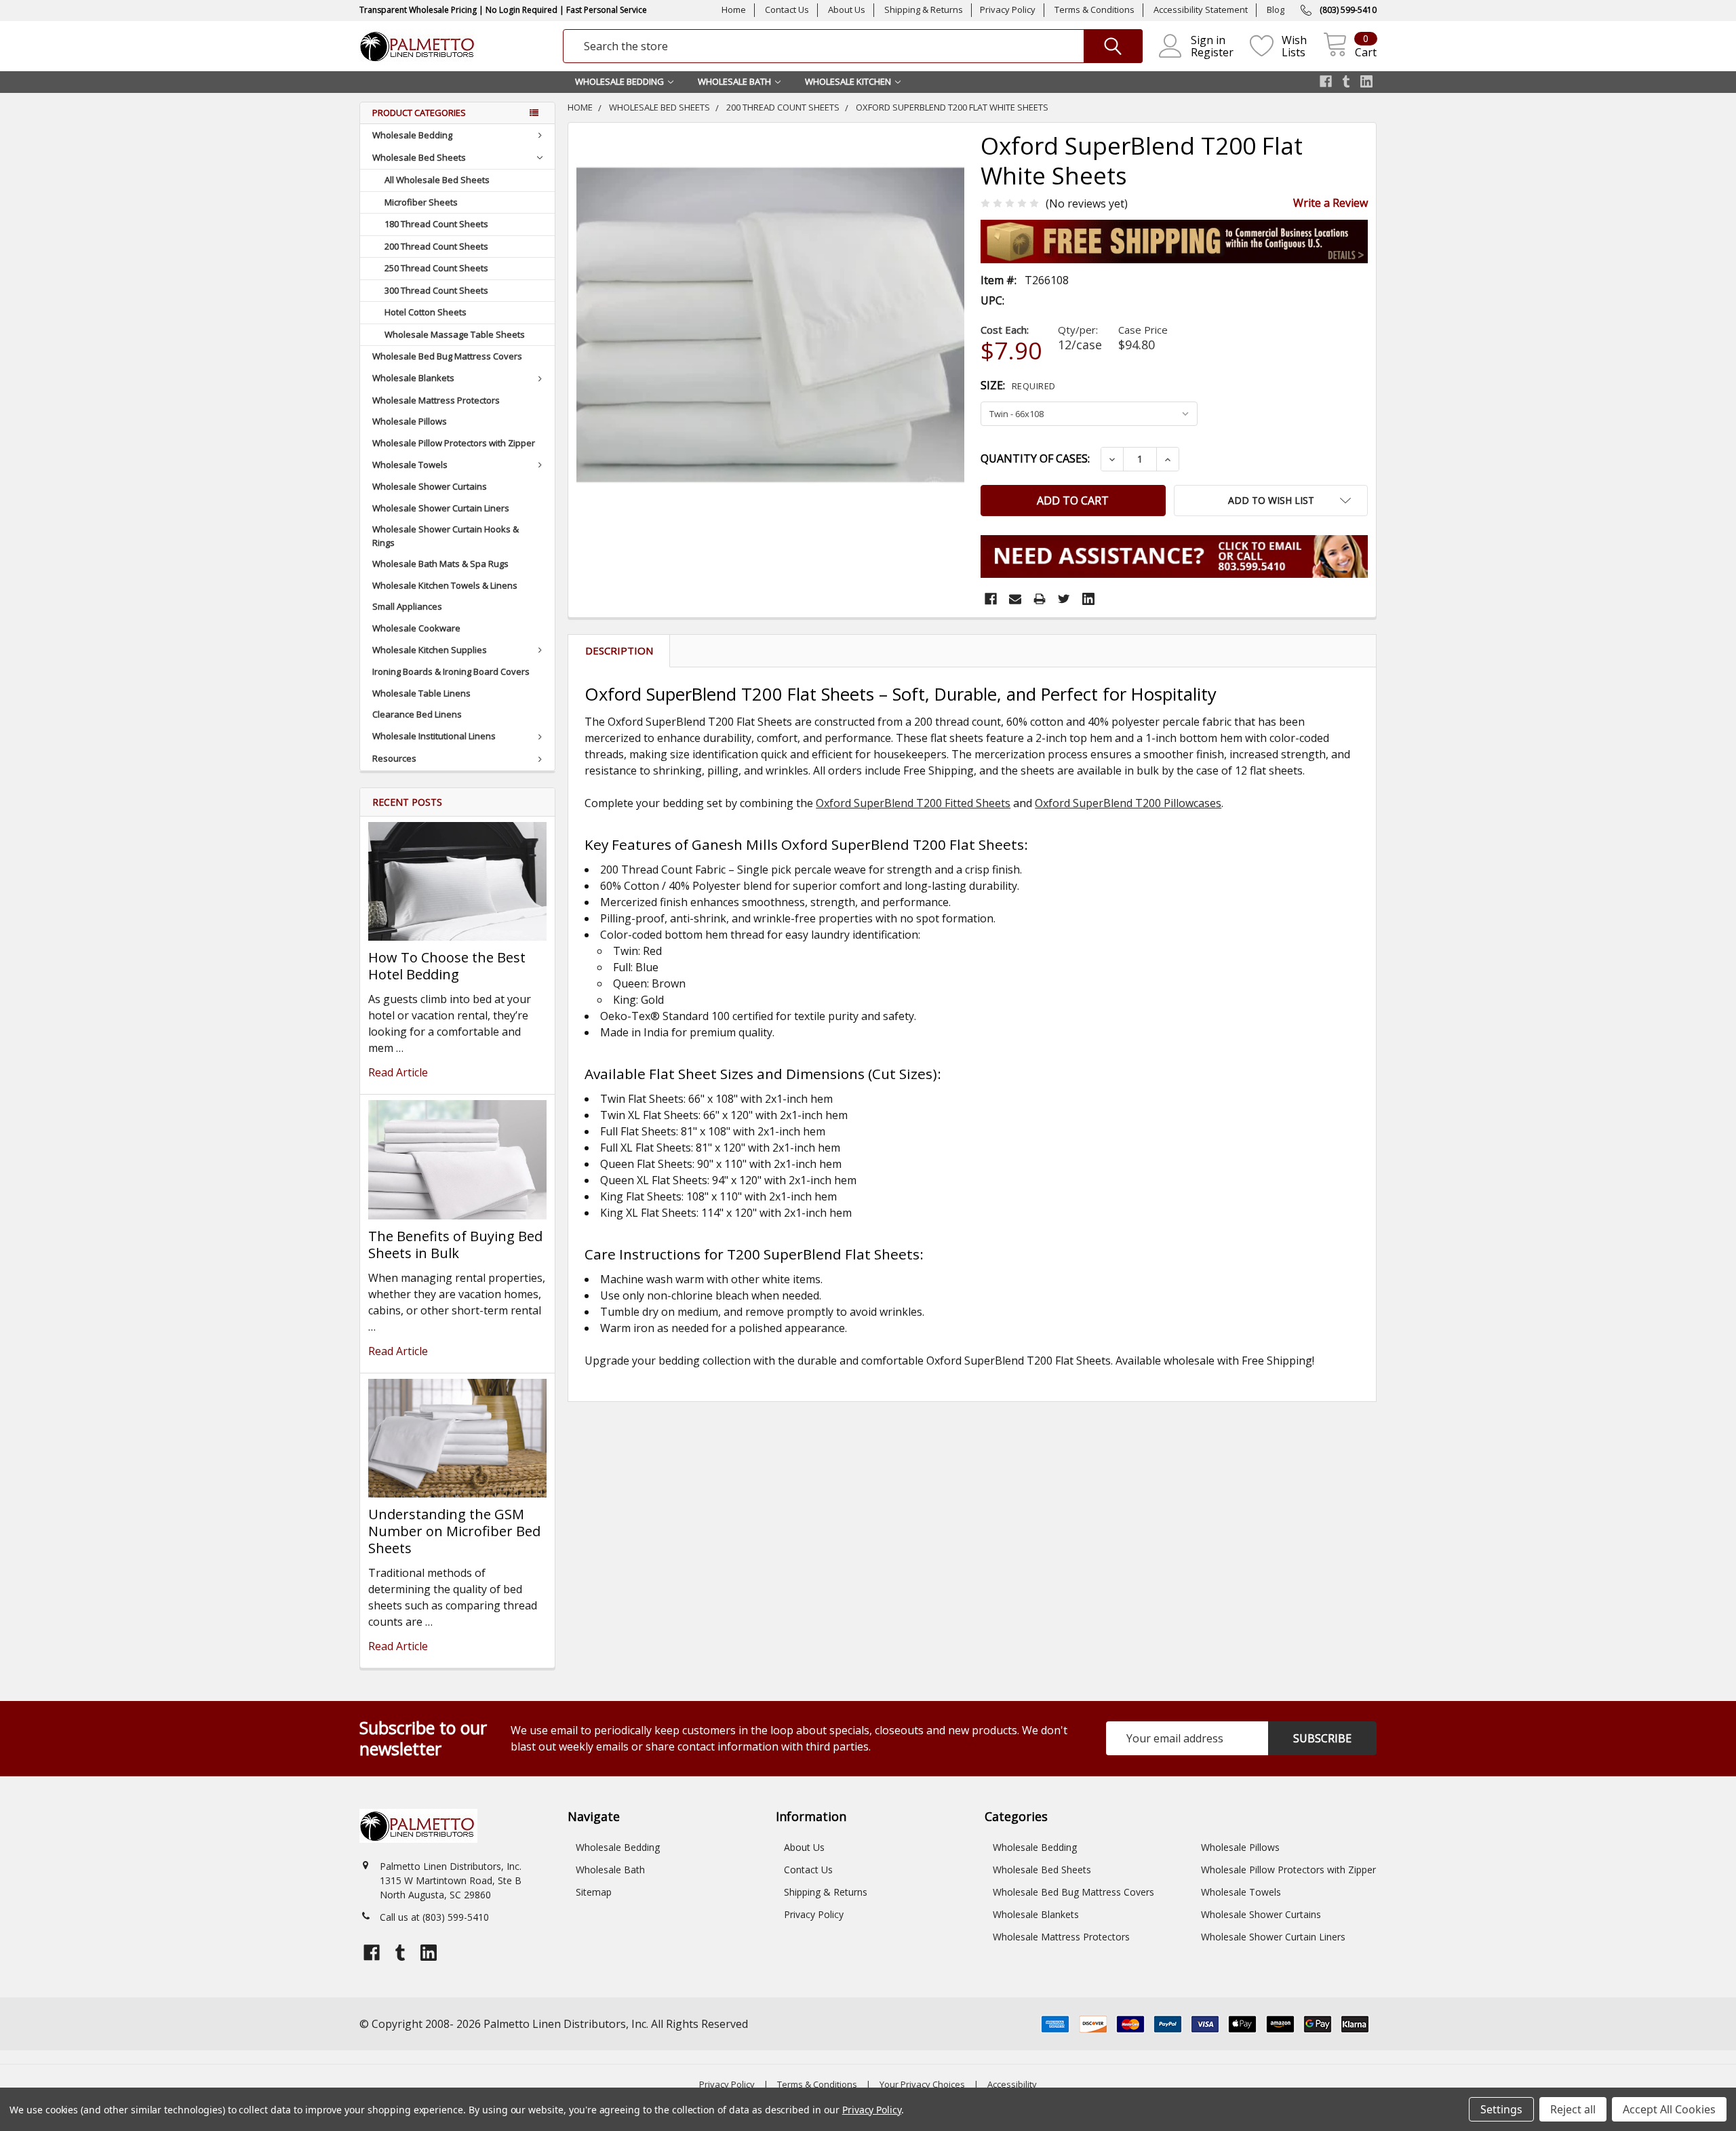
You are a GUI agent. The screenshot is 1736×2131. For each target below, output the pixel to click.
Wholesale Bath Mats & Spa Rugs (440, 564)
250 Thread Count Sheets (436, 268)
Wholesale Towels (410, 465)
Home (734, 9)
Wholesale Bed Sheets (419, 157)
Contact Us (787, 9)
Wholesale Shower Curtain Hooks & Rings (446, 536)
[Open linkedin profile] (1366, 81)
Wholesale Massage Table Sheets (455, 334)
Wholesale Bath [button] (734, 81)
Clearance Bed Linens (417, 714)
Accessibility (1012, 2084)
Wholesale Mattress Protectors (436, 400)
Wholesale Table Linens (421, 693)
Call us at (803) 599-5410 (434, 1917)
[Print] (1040, 599)
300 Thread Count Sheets (436, 290)
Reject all (1573, 2109)
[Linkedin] (1088, 599)
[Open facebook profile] (1326, 81)
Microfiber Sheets (421, 202)
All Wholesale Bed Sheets (437, 180)
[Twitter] (1064, 599)
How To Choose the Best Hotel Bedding (447, 966)
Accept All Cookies (1669, 2109)
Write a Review (1330, 203)
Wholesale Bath (610, 1870)
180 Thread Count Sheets (436, 224)
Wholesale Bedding (412, 135)
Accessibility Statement (1201, 9)
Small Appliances (407, 606)
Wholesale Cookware (416, 628)
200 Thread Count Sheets (436, 246)
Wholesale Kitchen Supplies (430, 650)
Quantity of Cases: (1035, 458)
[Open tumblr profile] (1346, 81)
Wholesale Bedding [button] (619, 81)
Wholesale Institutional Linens (434, 736)
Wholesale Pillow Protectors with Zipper (454, 443)
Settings (1501, 2109)
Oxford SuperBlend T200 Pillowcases (1128, 803)
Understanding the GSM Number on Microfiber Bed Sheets (454, 1531)
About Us (847, 9)
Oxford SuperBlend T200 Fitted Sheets (913, 803)
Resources (394, 758)
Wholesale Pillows (410, 421)
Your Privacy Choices (922, 2084)
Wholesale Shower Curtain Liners (441, 508)
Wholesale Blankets (413, 378)
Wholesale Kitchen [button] (848, 81)
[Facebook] (991, 599)
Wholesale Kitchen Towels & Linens (445, 585)
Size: (1018, 385)
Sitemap (594, 1892)
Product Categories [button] (419, 113)
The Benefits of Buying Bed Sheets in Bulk (455, 1245)
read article (398, 1072)
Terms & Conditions (1094, 9)
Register (1212, 52)
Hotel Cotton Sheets (426, 312)
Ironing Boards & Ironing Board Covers (451, 671)
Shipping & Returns (924, 9)
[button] (1271, 501)
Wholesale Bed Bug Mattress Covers (447, 356)
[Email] (1015, 599)
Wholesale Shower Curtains (430, 486)
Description (619, 650)
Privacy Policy (1008, 9)
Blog (1276, 9)
